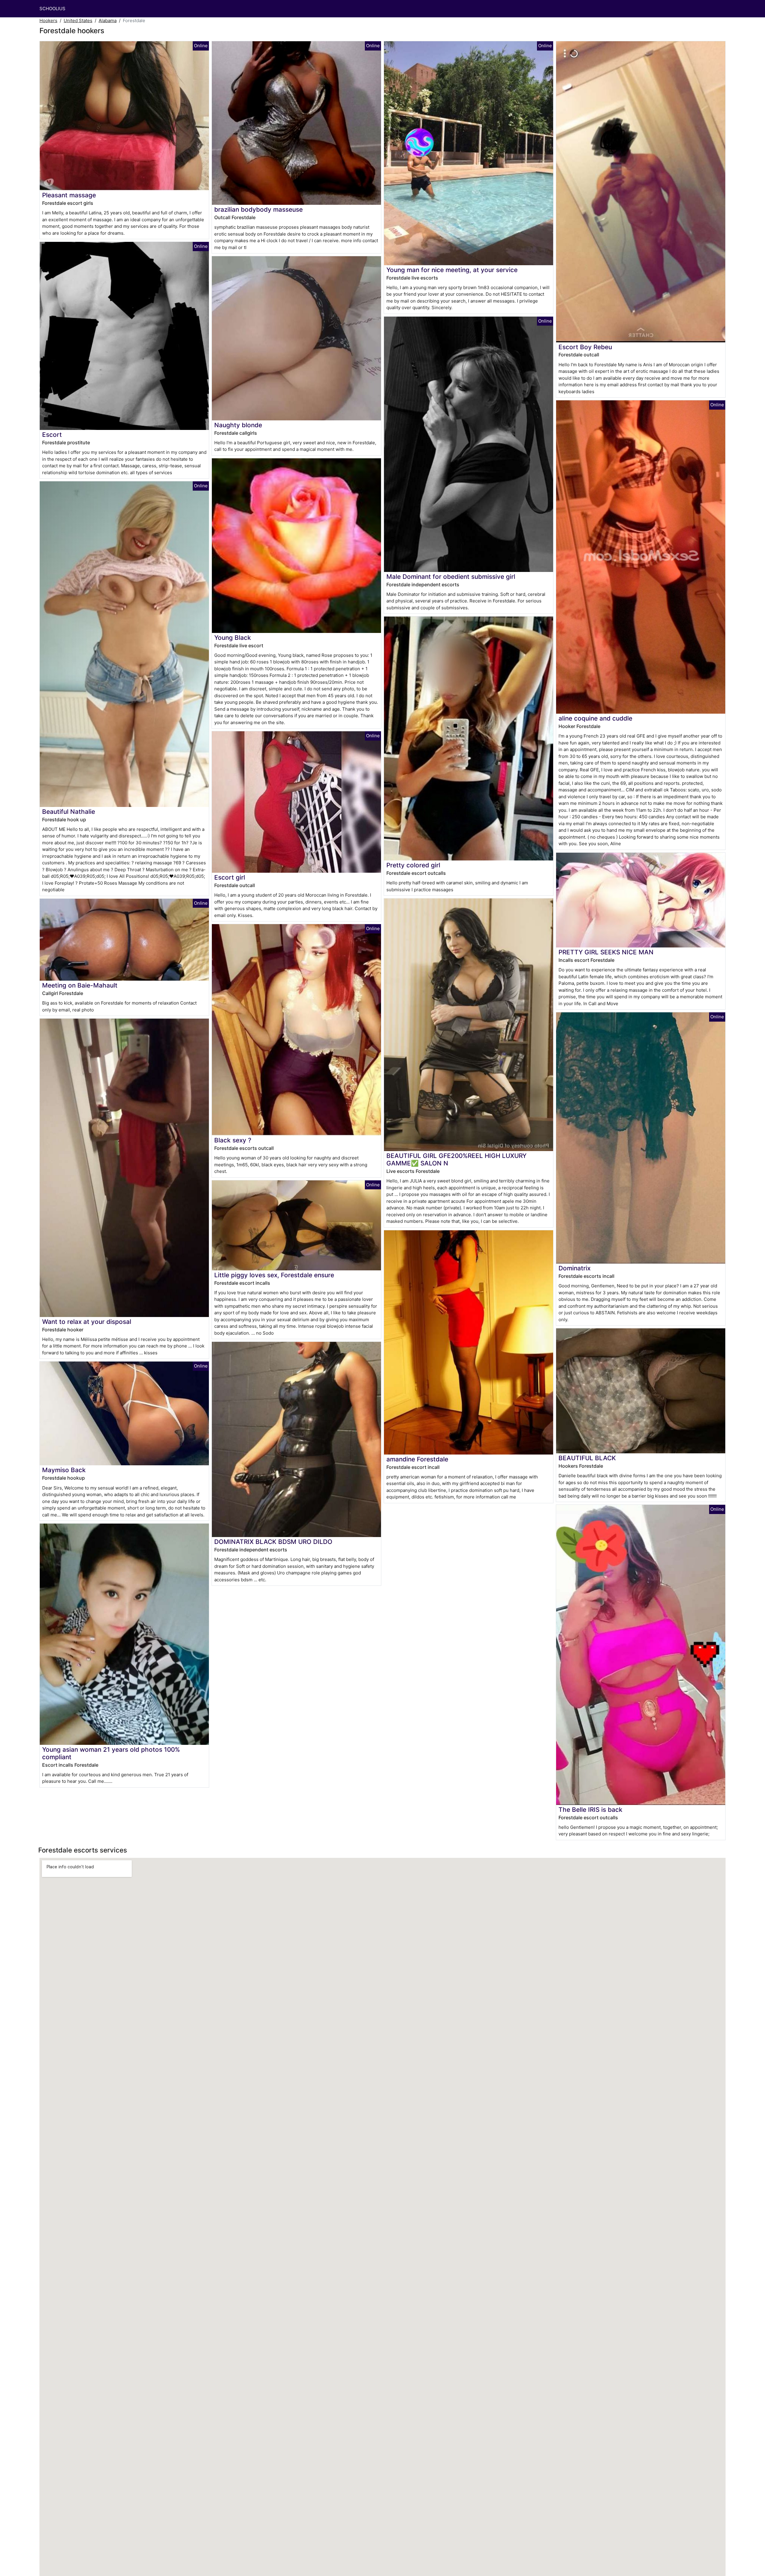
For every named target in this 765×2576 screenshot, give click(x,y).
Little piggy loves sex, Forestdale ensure (274, 1275)
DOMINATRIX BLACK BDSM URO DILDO (273, 1542)
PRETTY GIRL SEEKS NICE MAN (606, 952)
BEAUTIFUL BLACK (587, 1458)
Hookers (48, 20)
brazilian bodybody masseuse (258, 209)
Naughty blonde (238, 425)
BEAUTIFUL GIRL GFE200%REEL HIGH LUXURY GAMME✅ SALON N (456, 1159)
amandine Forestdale (417, 1459)
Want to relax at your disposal (87, 1322)
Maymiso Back (64, 1470)
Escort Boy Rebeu (585, 347)
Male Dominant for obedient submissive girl (451, 577)
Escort (52, 435)
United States (78, 20)
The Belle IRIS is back (590, 1810)
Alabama (108, 20)
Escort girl (230, 877)
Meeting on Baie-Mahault (80, 985)
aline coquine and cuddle (595, 718)
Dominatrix (574, 1268)
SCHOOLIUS (52, 9)
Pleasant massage (69, 195)
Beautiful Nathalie (69, 812)
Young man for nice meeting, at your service (452, 270)
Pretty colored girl (413, 865)
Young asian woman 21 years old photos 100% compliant (111, 1753)
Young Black (233, 638)
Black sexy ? (233, 1140)
